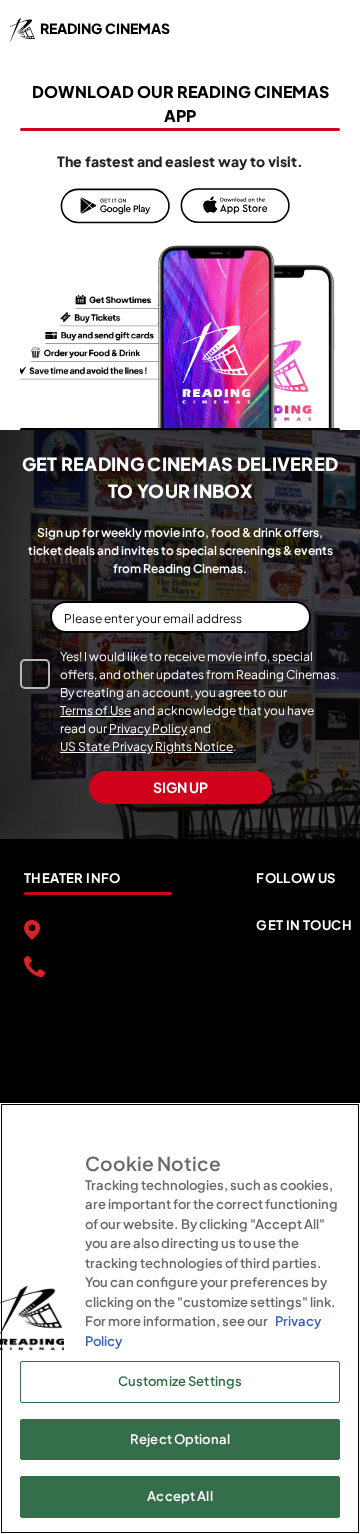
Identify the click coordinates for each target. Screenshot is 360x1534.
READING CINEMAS (105, 28)
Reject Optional (180, 1439)
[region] (180, 1318)
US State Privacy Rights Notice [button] (146, 746)
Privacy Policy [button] (148, 728)
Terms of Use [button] (95, 710)
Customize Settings (180, 1381)
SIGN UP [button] (180, 787)
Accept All (179, 1496)
